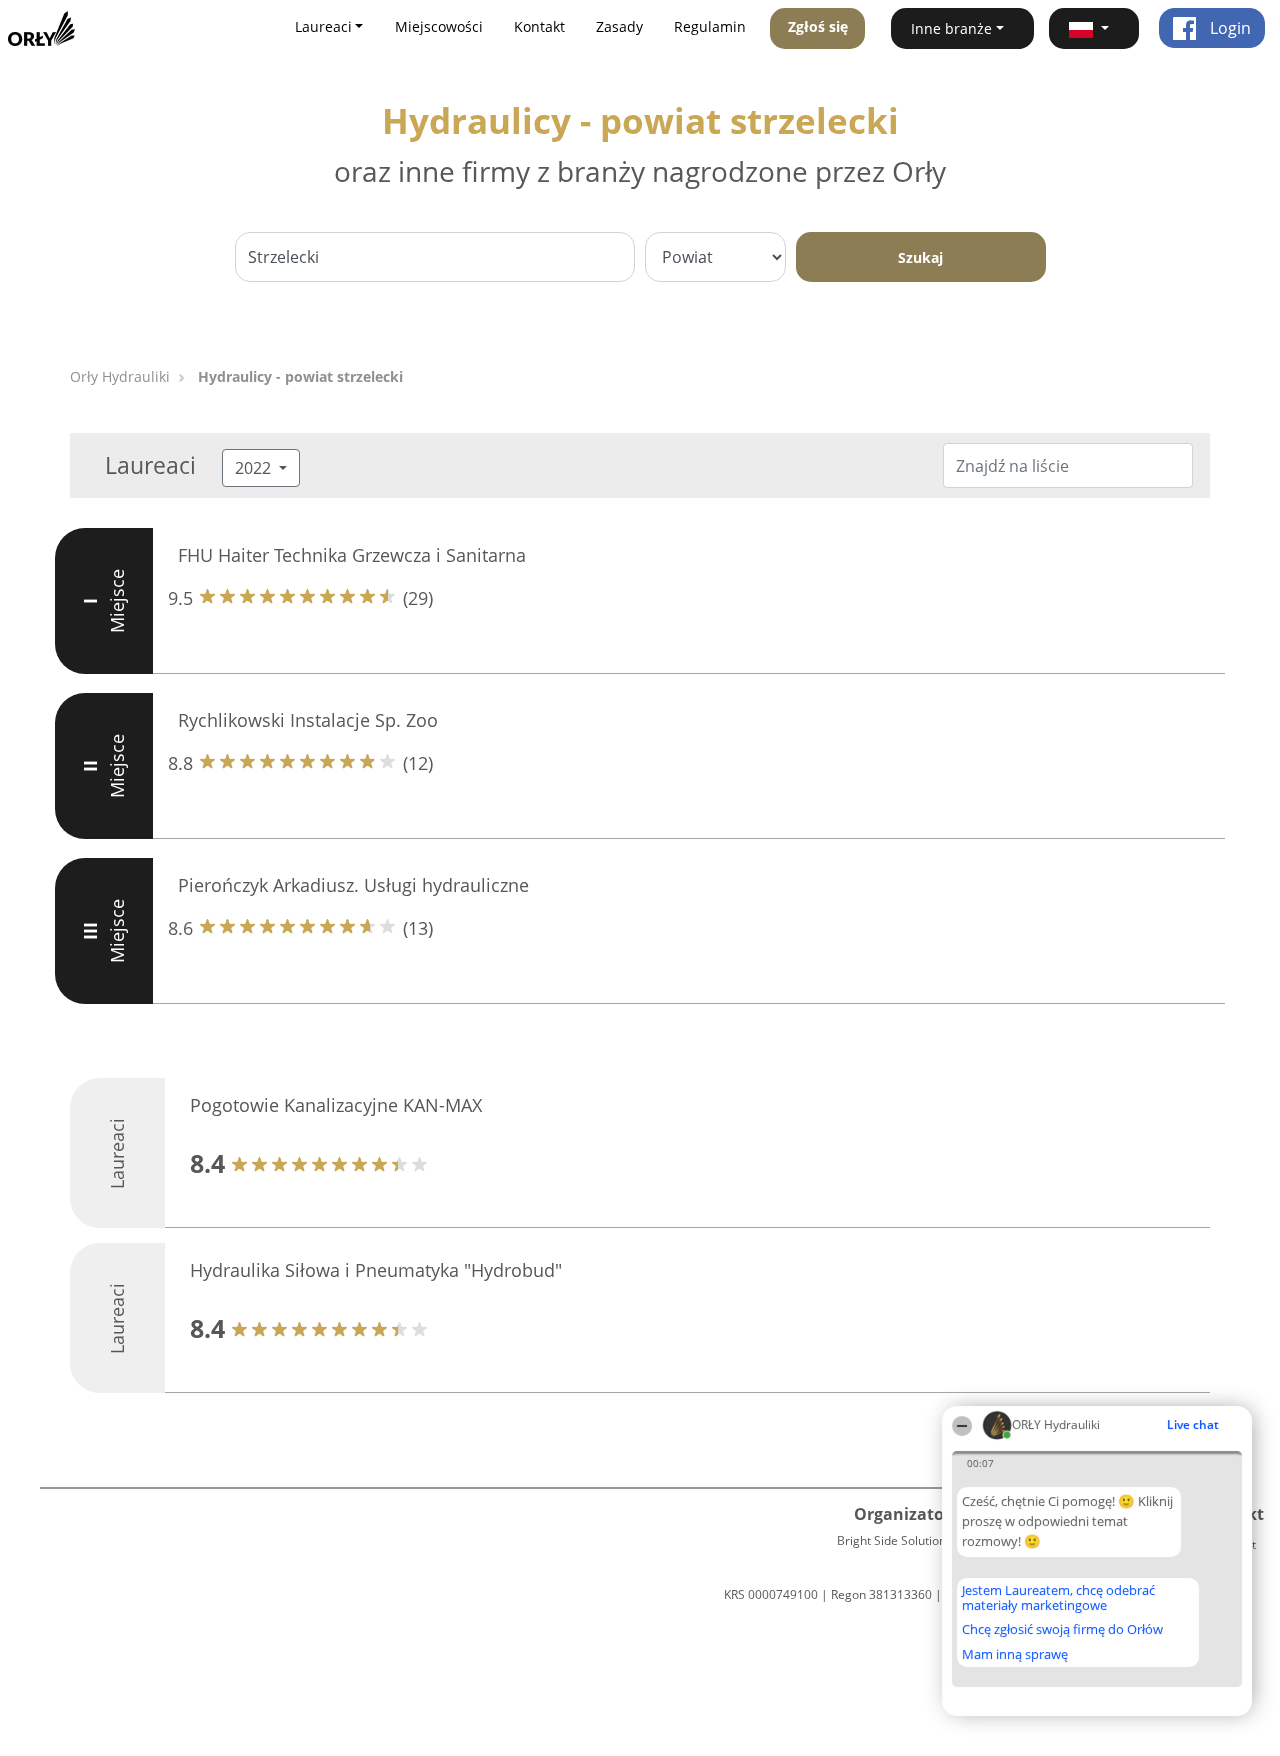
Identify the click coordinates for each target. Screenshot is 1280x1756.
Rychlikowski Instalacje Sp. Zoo (308, 720)
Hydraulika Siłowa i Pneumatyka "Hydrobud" (376, 1270)
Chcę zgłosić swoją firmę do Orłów (1062, 1630)
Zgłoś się (818, 26)
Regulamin (710, 26)
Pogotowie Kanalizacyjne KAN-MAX (336, 1105)
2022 (255, 468)
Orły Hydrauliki (120, 376)
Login (1228, 28)
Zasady (619, 26)
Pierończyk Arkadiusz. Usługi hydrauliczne (353, 885)
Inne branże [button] (951, 28)
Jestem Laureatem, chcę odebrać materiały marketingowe (1058, 1597)
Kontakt (539, 26)
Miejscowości (439, 26)
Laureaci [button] (323, 26)
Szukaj (920, 257)
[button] (1094, 28)
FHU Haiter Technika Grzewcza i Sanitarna (352, 555)
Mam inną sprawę (1015, 1654)
